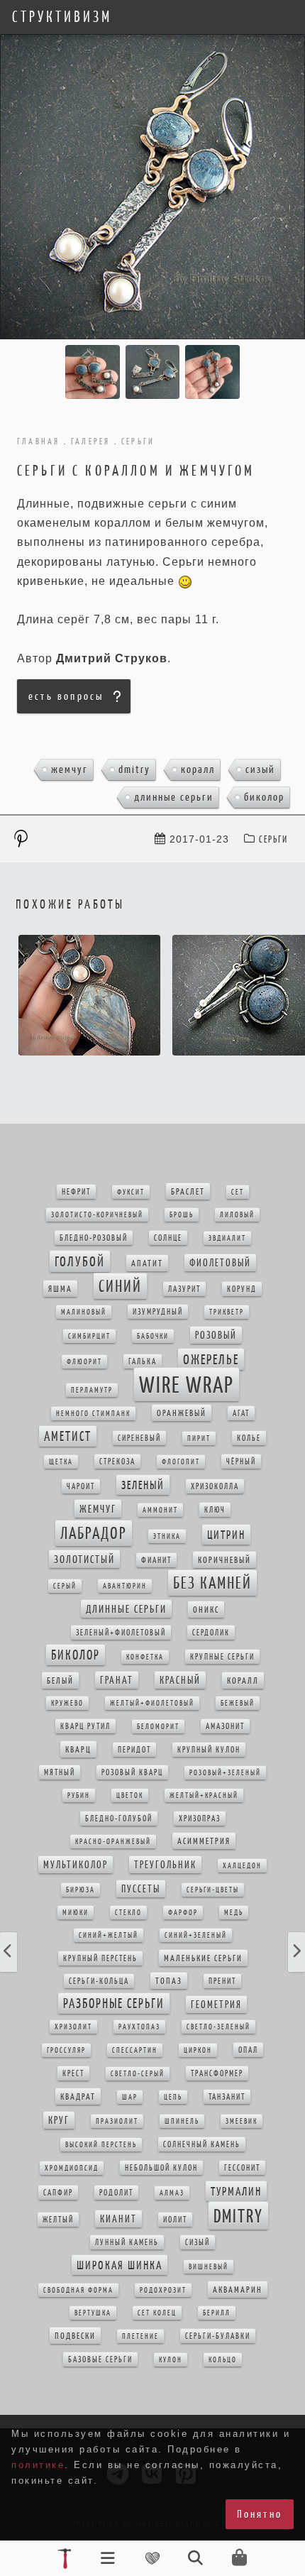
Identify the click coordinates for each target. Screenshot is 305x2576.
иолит (175, 2220)
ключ (215, 1510)
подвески (75, 2336)
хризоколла (215, 1486)
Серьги (273, 839)
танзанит (227, 2097)
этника (167, 1536)
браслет (188, 1191)
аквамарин (238, 2290)
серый (65, 1586)
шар (130, 2097)
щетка (61, 1462)
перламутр (92, 1390)
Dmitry (134, 769)
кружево (67, 1703)
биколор (264, 797)
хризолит (73, 2027)
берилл (217, 2313)
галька (143, 1361)
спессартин (135, 2050)
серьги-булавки (218, 2336)
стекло (128, 1913)
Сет (238, 1192)
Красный (180, 1680)
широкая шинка (120, 2265)
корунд (242, 1289)
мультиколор (76, 1865)
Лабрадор (94, 1533)
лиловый (237, 1215)
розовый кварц (132, 1772)
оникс (206, 1610)
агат (241, 1413)
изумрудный (158, 1312)
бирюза (81, 1890)
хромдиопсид (72, 2168)
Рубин (79, 1796)
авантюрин (125, 1586)
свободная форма (78, 2290)
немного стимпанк (93, 1414)
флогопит (181, 1462)
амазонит (225, 1726)
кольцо (223, 2360)
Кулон (171, 2360)
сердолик (211, 1633)
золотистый (84, 1559)
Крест (73, 2073)
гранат (117, 1680)
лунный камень (127, 2242)
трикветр (227, 1312)
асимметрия (204, 1841)
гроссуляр (66, 2050)
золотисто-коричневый (97, 1215)
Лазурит (184, 1289)
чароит (81, 1486)
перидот (134, 1750)
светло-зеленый (218, 2027)
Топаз (169, 1981)
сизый (260, 769)
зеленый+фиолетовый (121, 1633)
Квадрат (78, 2097)
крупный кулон (209, 1750)
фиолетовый (220, 1263)
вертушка (93, 2313)
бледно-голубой (119, 1819)
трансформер (217, 2073)
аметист (68, 1436)
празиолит (117, 2121)
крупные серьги (222, 1657)
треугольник (165, 1865)
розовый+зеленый (225, 1773)
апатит (147, 1263)
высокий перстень (101, 2145)
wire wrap (187, 1385)
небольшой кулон (161, 2168)
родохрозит (163, 2290)
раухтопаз (139, 2027)
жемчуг (70, 769)
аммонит (160, 1510)
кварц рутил (85, 1726)
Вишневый (209, 2267)
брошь (182, 1215)
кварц (78, 1749)
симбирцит (89, 1336)
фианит (156, 1560)
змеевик (242, 2121)
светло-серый (138, 2074)
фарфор (183, 1913)
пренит (222, 1981)
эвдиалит (227, 1238)
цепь (173, 2097)
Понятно (260, 2514)
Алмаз (172, 2193)
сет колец (157, 2313)
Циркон (198, 2050)
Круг (59, 2120)
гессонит (242, 2168)
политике (38, 2465)
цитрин (226, 1535)
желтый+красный (204, 1796)
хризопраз (200, 1819)
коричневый (224, 1560)
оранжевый (182, 1413)
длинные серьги (174, 797)
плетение (140, 2336)
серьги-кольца (99, 1981)
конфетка (145, 1657)
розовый (216, 1335)
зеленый (143, 1485)
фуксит (131, 1192)
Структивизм (62, 17)
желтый (58, 2220)
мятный (60, 1772)
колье (249, 1438)
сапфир (58, 2193)
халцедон (242, 1866)
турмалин (236, 2191)
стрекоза (117, 1462)
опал (248, 2050)
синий (120, 1286)
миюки (76, 1913)
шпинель (182, 2121)
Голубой (80, 1261)
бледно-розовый (94, 1238)
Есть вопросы (66, 696)
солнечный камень (202, 2144)
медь (234, 1913)
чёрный (241, 1462)
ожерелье (211, 1359)
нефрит (76, 1192)
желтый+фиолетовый (152, 1703)
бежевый (238, 1703)
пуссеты (141, 1889)
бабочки (153, 1336)
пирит (199, 1438)
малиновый (84, 1312)
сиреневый (139, 1438)
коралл (198, 769)
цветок (130, 1796)
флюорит (84, 1362)
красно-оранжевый (113, 1842)
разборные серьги (114, 2004)
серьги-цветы (213, 1890)
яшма (60, 1289)
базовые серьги (100, 2359)
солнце (168, 1238)
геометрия (216, 2005)
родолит (116, 2193)
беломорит (158, 1727)
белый (60, 1681)
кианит (118, 2219)
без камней (212, 1583)
